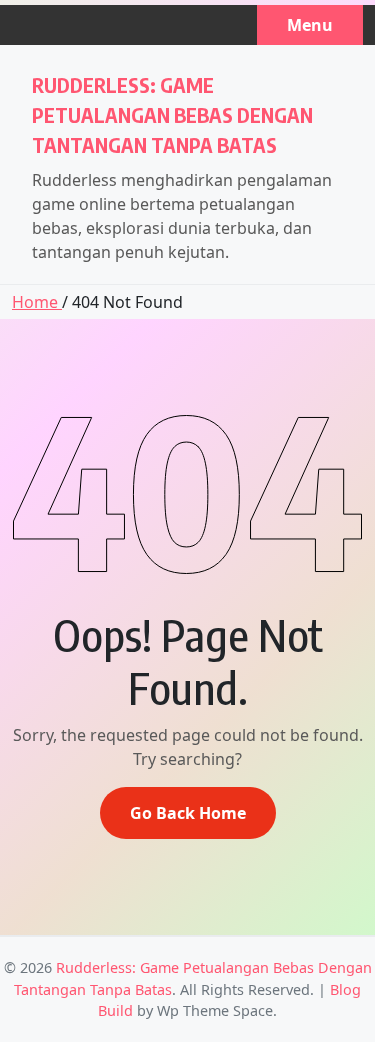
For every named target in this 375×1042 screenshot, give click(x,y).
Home (37, 302)
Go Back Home (188, 813)
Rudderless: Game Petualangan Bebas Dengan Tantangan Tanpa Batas (172, 114)
